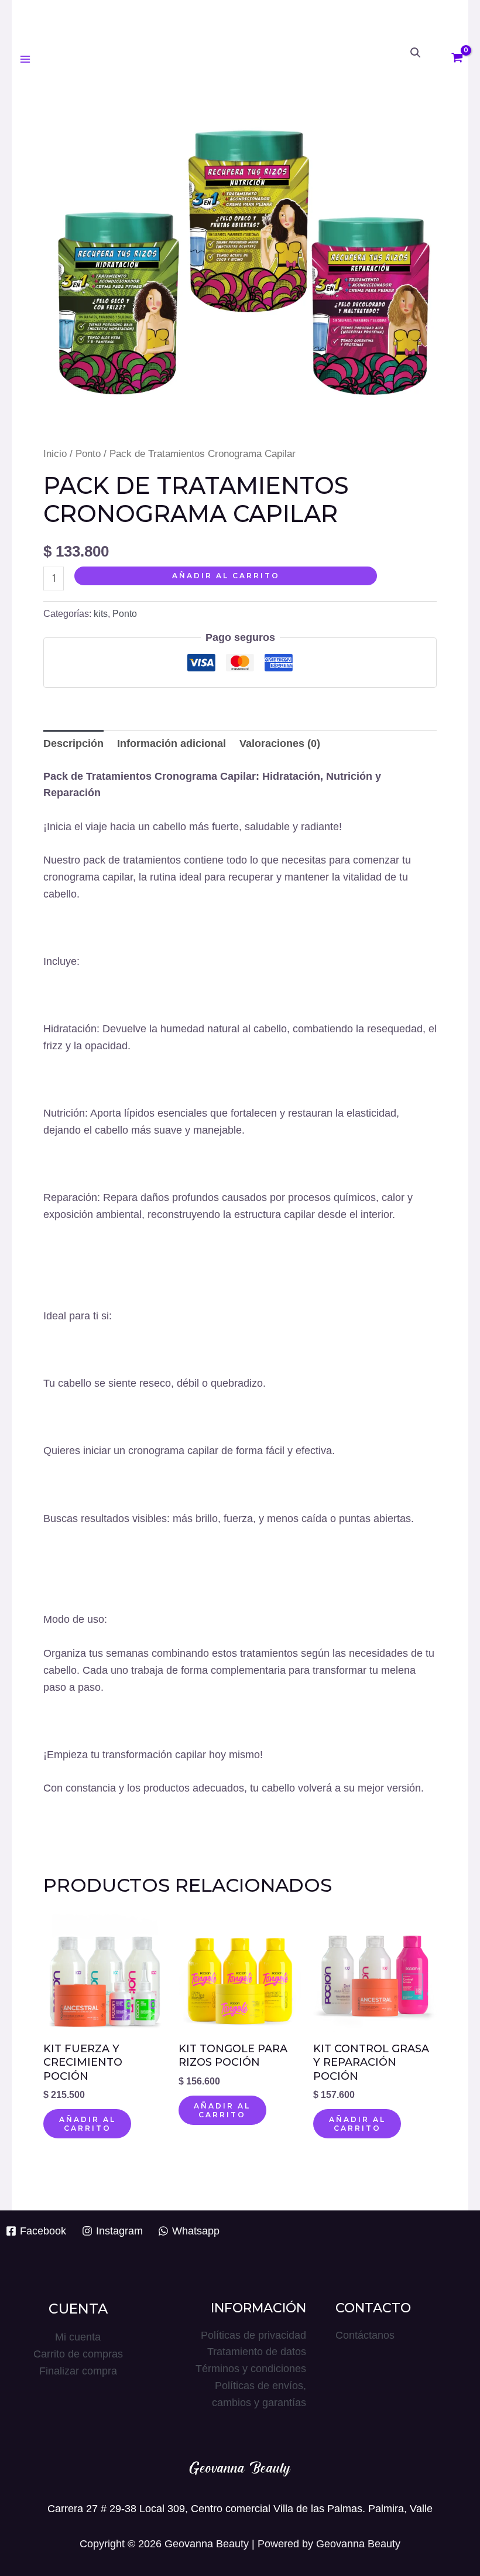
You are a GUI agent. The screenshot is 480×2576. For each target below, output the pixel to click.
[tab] (73, 744)
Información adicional (172, 743)
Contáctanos (365, 2335)
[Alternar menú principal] (25, 59)
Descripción (73, 743)
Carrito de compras (78, 2354)
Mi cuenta (78, 2337)
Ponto (88, 454)
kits (101, 613)
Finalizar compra (78, 2371)
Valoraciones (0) (280, 743)
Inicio (55, 454)
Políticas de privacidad (253, 2335)
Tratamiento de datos (257, 2352)
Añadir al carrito (226, 576)
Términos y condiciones (251, 2369)
